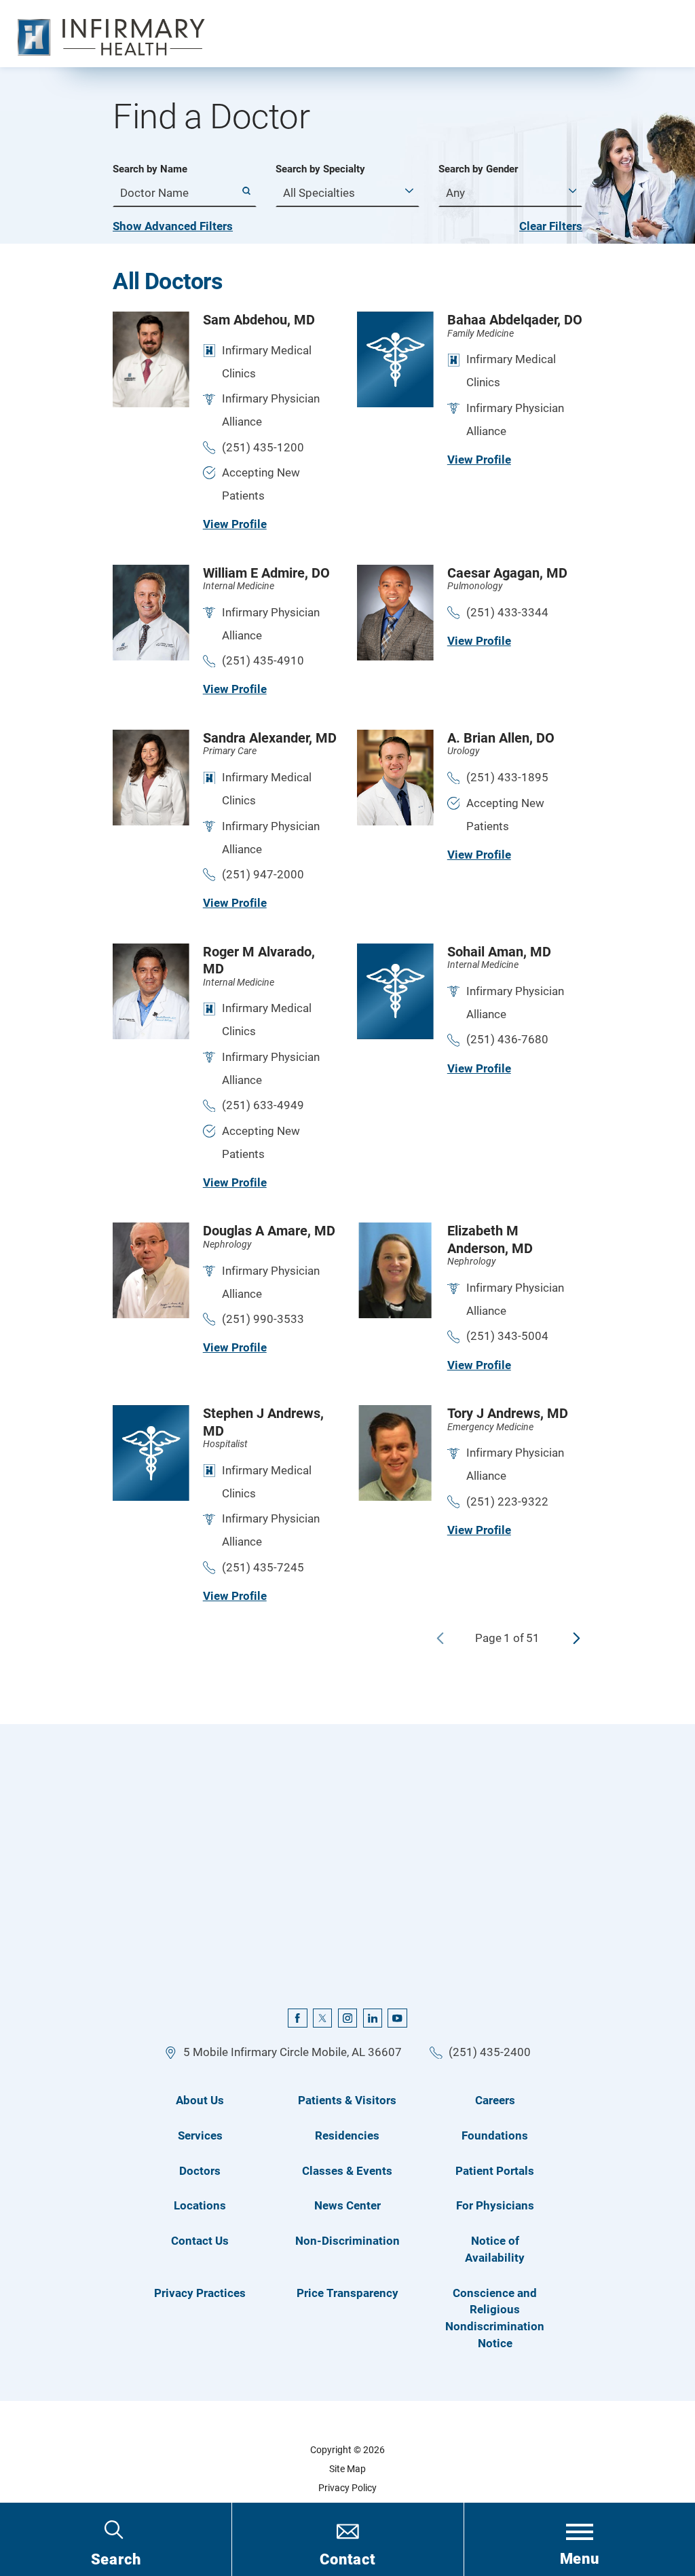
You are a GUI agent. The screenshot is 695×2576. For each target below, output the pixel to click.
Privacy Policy (347, 2488)
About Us (200, 2100)
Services (200, 2135)
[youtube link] (397, 2018)
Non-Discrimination (347, 2241)
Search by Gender (478, 169)
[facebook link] (297, 2018)
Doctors (200, 2171)
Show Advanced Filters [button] (173, 226)
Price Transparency (347, 2293)
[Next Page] (577, 1638)
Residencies (347, 2135)
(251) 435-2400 (490, 2052)
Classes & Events (347, 2171)
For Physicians (495, 2205)
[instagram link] (347, 2018)
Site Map (347, 2469)
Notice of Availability (495, 2249)
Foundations (495, 2135)
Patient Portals (495, 2171)
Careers (495, 2100)
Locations (200, 2205)
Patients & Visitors (347, 2100)
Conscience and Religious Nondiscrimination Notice (495, 2318)
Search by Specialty (320, 169)
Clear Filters (551, 226)
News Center (347, 2205)
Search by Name (150, 169)
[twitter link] (322, 2018)
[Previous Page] (440, 1638)
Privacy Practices (200, 2293)
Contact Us (200, 2241)
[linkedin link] (373, 2018)
